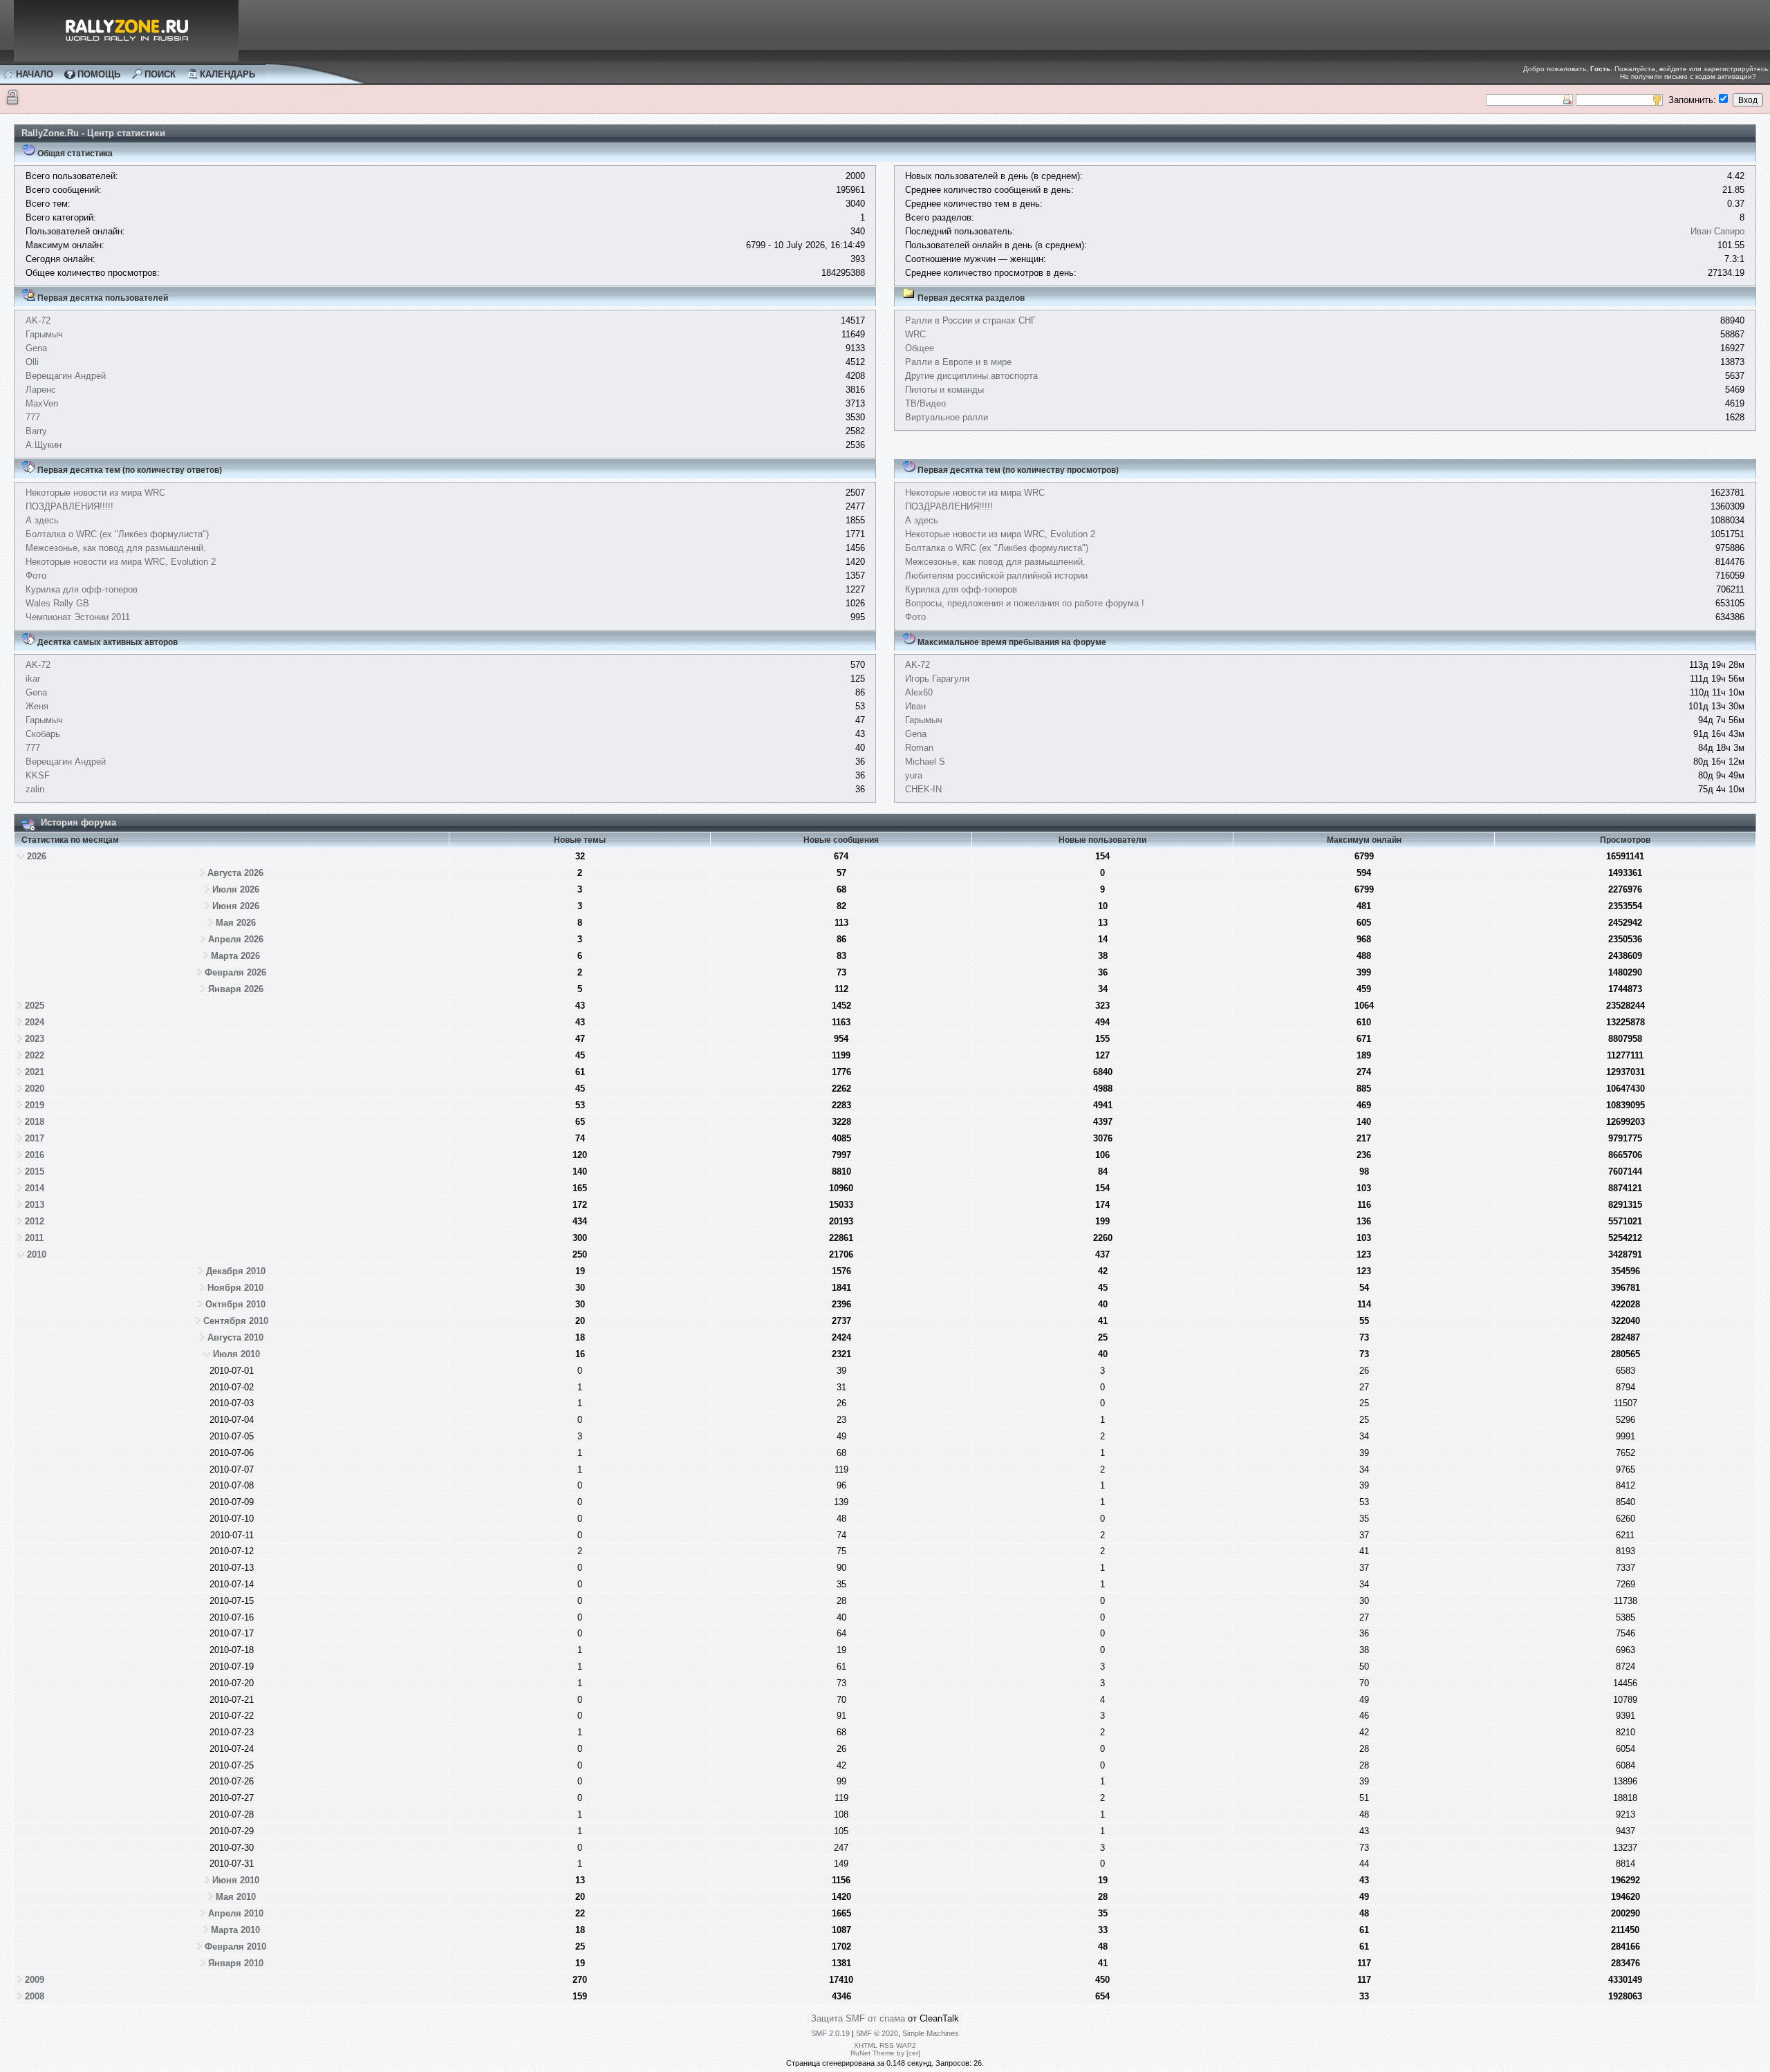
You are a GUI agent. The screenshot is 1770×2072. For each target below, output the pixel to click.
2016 (35, 1155)
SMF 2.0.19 (830, 2033)
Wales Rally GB (57, 603)
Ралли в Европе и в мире (958, 362)
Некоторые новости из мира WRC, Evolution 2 (121, 562)
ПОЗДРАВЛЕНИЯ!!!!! (69, 506)
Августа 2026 (235, 873)
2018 (35, 1122)
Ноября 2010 (235, 1288)
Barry (36, 431)
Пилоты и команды (944, 390)
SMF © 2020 (877, 2033)
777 (33, 417)
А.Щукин (44, 445)
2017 (35, 1138)
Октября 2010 (235, 1304)
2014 (35, 1188)
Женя (37, 706)
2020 (35, 1089)
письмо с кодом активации (1708, 76)
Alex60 (919, 692)
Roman (919, 748)
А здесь (42, 520)
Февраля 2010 (235, 1947)
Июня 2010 (236, 1880)
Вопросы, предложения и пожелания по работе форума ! (1025, 603)
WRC (915, 334)
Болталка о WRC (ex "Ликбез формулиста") (117, 534)
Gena (36, 348)
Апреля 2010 (236, 1913)
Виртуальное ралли (947, 417)
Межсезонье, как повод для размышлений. (116, 548)
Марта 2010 (235, 1930)
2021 (35, 1072)
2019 (35, 1105)
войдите (1673, 69)
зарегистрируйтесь (1736, 69)
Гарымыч (44, 334)
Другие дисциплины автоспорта (971, 376)
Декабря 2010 (236, 1271)
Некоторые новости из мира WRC (95, 493)
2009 (35, 1980)
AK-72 (38, 320)
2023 (35, 1039)
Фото (36, 576)
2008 (35, 1996)
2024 (35, 1022)
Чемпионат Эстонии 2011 (78, 617)
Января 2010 (236, 1963)
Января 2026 (236, 989)
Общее (920, 348)
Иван (915, 706)
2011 (34, 1238)
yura (914, 775)
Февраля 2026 (235, 972)
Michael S (925, 762)
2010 (37, 1254)
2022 (35, 1055)
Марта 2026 (235, 956)
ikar (33, 679)
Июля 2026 (236, 889)
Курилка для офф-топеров (82, 589)
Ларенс (41, 390)
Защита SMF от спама (858, 2018)
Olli (32, 362)
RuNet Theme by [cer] (885, 2053)
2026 (37, 856)
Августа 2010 (235, 1337)
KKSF (38, 775)
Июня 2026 (236, 906)
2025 (35, 1006)
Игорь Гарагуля (937, 679)
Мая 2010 (236, 1897)
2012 (35, 1221)
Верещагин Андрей (66, 376)
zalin (35, 789)
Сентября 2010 (236, 1321)
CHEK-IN (923, 789)
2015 (35, 1172)
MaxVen (42, 403)
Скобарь (43, 734)
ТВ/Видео (925, 403)
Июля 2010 (236, 1354)
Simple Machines (931, 2033)
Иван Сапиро (1717, 231)
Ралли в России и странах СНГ (970, 320)
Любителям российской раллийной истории (996, 576)
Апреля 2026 (236, 939)
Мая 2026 (236, 923)
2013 (35, 1205)
